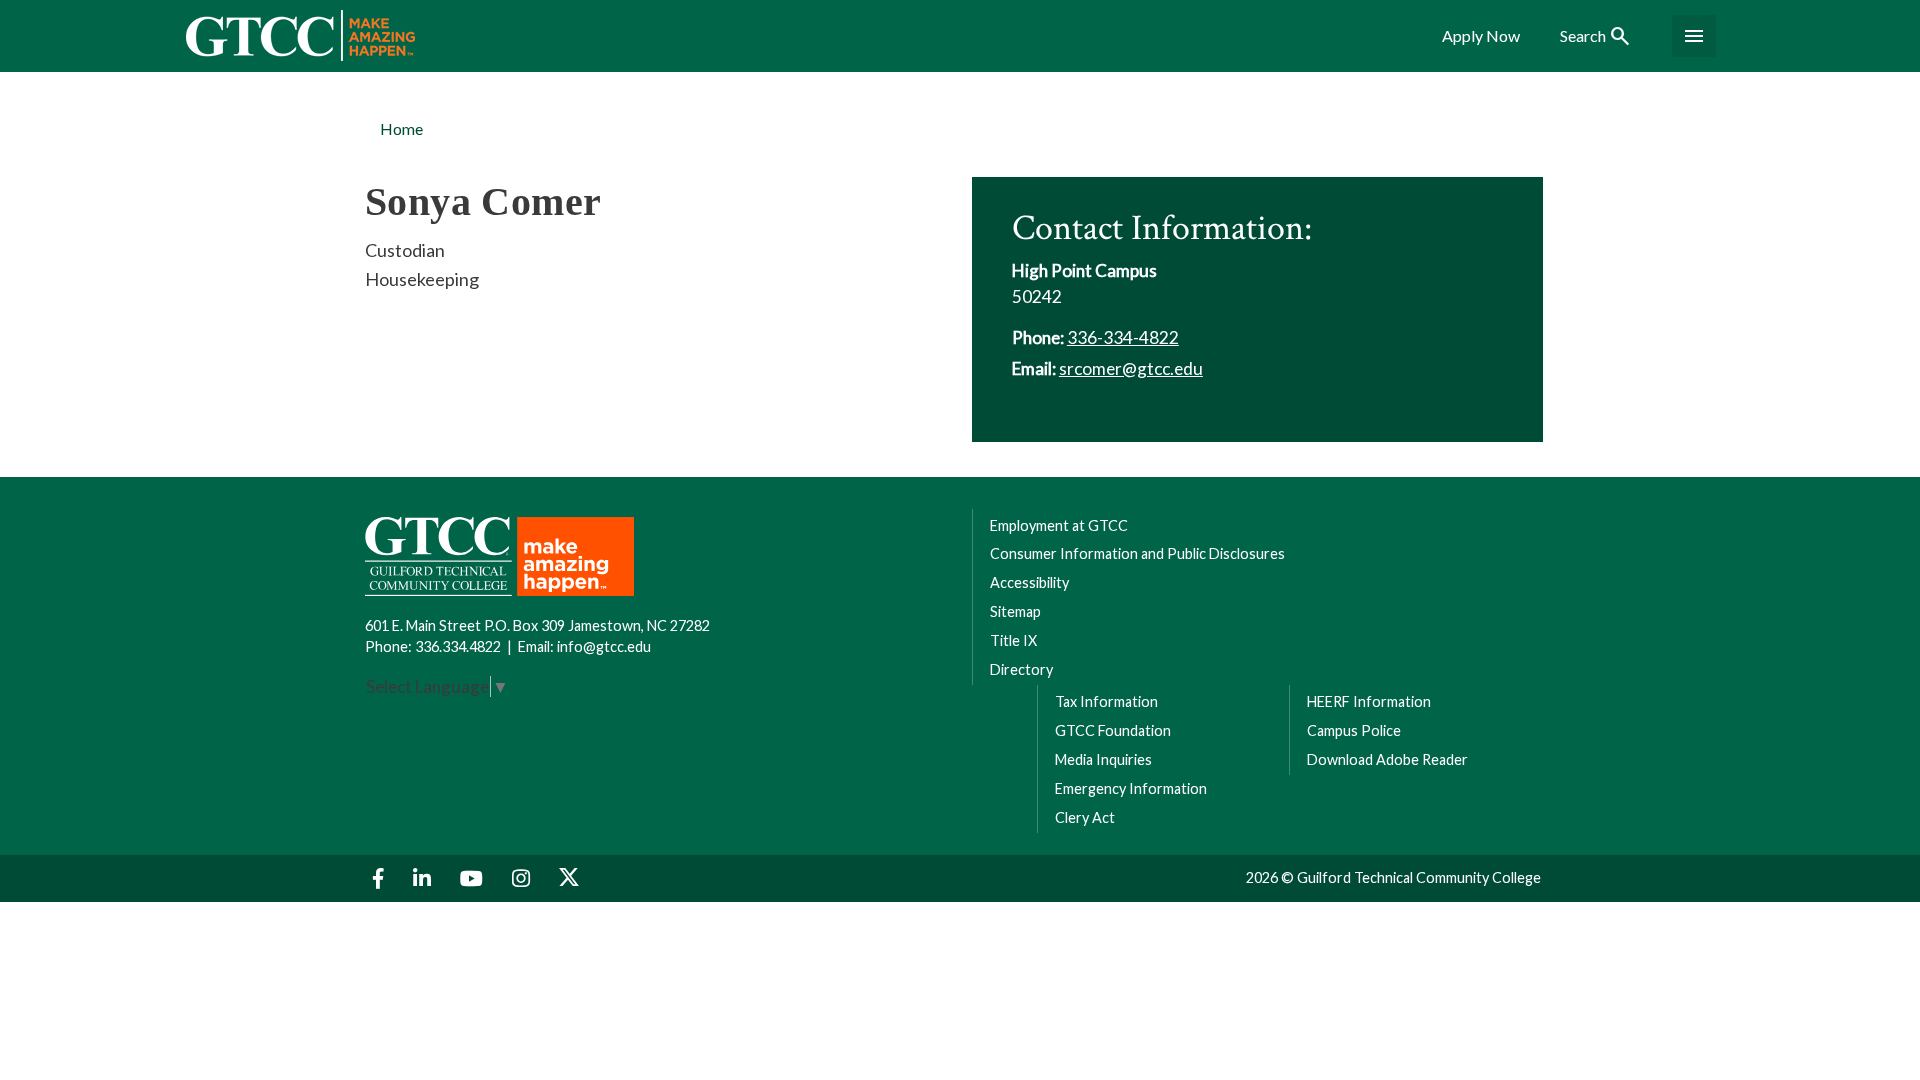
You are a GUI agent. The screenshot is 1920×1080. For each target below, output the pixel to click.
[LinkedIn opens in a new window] (424, 878)
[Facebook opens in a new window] (381, 878)
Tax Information (1106, 701)
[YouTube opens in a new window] (474, 878)
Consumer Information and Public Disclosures (1137, 553)
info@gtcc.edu (604, 646)
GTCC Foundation (1113, 730)
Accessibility (1029, 582)
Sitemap (1015, 611)
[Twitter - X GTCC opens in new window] (569, 878)
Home (401, 128)
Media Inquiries (1103, 759)
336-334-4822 (1123, 337)
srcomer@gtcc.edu (1131, 368)
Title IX (1013, 640)
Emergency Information (1131, 788)
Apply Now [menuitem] (1481, 36)
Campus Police (1354, 730)
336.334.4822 (458, 646)
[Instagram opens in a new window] (523, 878)
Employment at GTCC (1059, 525)
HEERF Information (1369, 701)
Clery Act (1085, 817)
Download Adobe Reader (1387, 759)
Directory (1021, 669)
